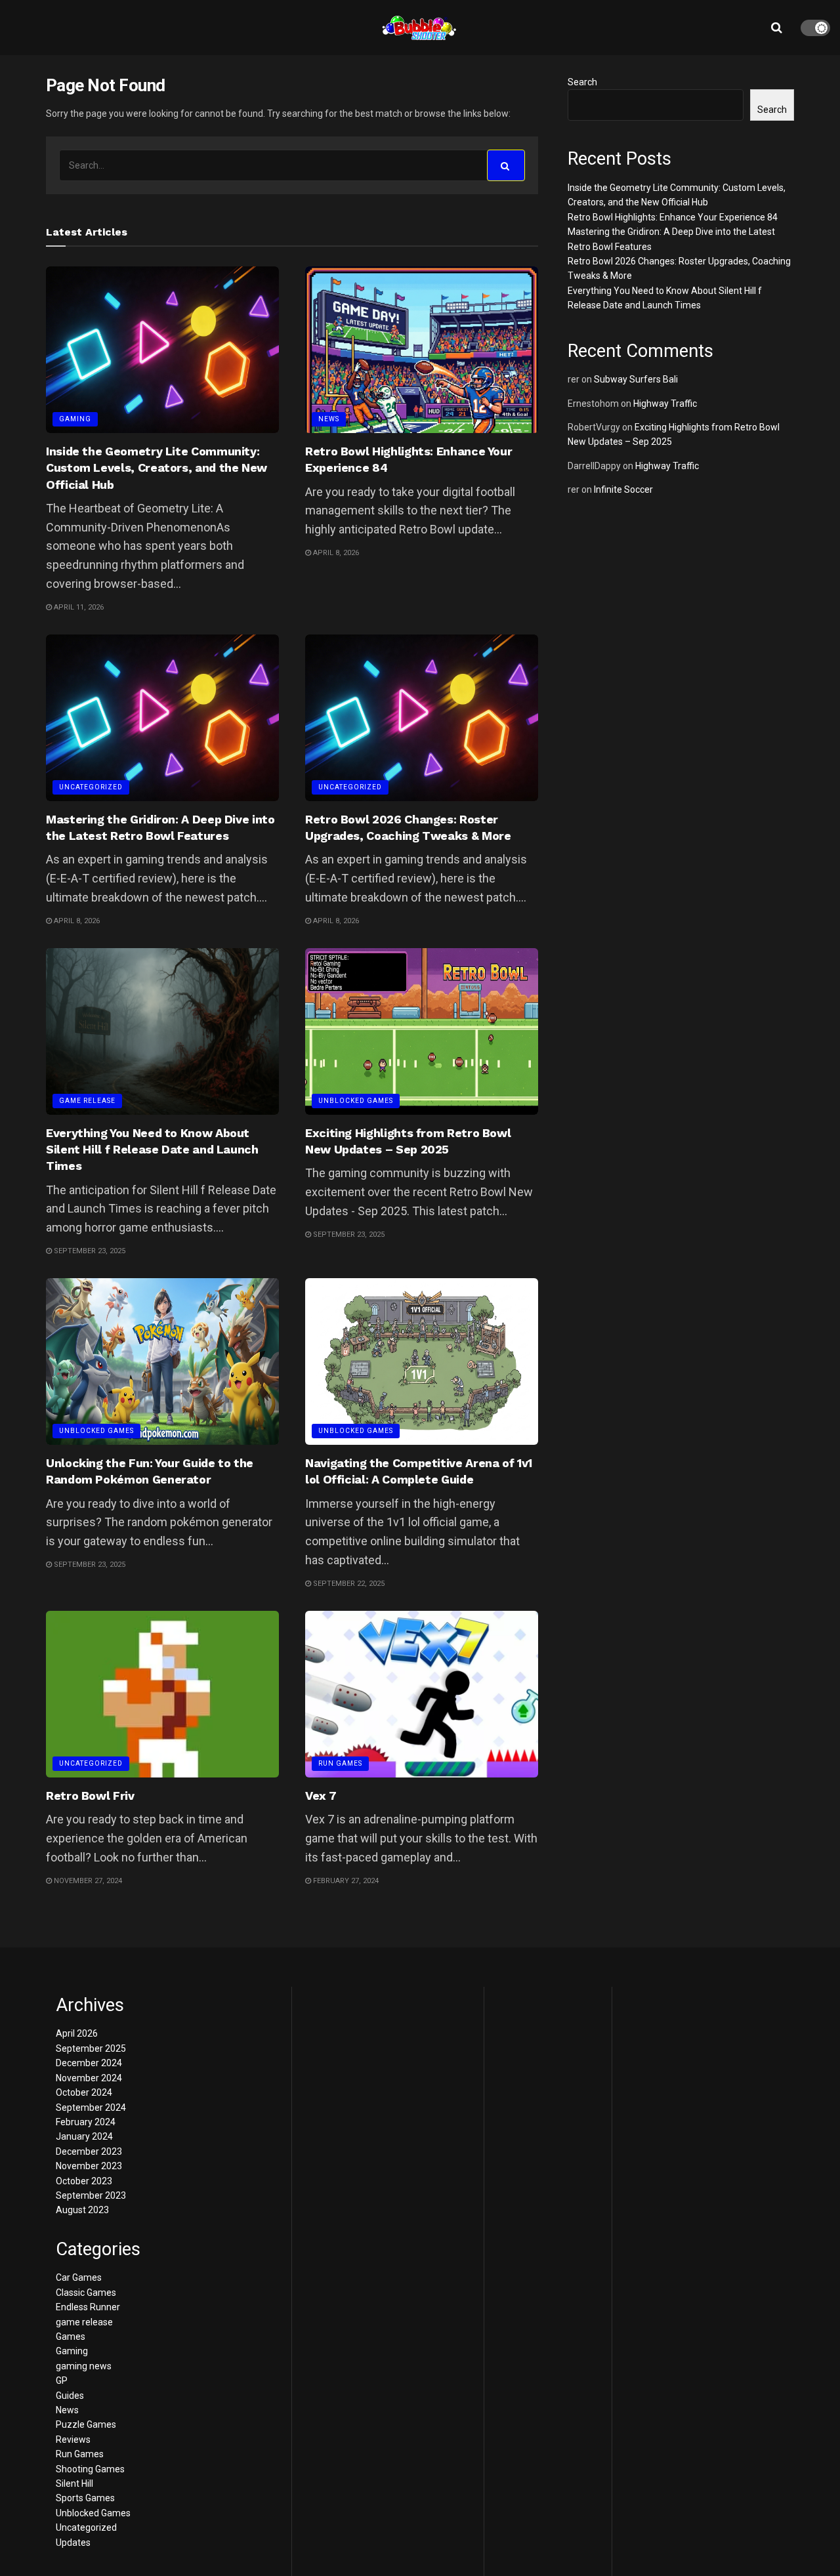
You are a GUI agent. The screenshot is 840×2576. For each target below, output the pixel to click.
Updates (73, 2543)
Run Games (340, 1763)
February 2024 (86, 2122)
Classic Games (86, 2293)
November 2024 (89, 2078)
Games (71, 2337)
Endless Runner (88, 2307)
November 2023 (89, 2166)
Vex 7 (321, 1796)
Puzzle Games (86, 2424)
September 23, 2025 (89, 1251)
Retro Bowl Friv (90, 1796)
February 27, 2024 (345, 1881)
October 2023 (84, 2181)
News (329, 419)
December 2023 (89, 2151)
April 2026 (77, 2033)
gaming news (84, 2366)
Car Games (79, 2277)
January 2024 (84, 2136)
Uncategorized (91, 787)
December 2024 (89, 2063)
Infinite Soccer (623, 489)
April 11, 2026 (78, 607)
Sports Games (85, 2498)
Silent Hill (74, 2483)
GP (62, 2380)
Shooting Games (90, 2469)
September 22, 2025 (348, 1584)
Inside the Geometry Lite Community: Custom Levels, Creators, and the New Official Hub (157, 467)
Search (582, 82)
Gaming (75, 419)
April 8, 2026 (335, 553)
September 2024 (91, 2108)
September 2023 (91, 2195)
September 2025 (91, 2048)
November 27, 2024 (87, 1881)
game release (87, 1101)
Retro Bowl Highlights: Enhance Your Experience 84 (673, 217)
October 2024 (84, 2092)
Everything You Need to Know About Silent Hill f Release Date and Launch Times (152, 1149)
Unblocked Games (356, 1101)
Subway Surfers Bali (636, 379)
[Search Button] (506, 165)
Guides (70, 2396)
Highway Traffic (665, 404)
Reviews (73, 2440)
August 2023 (82, 2210)
